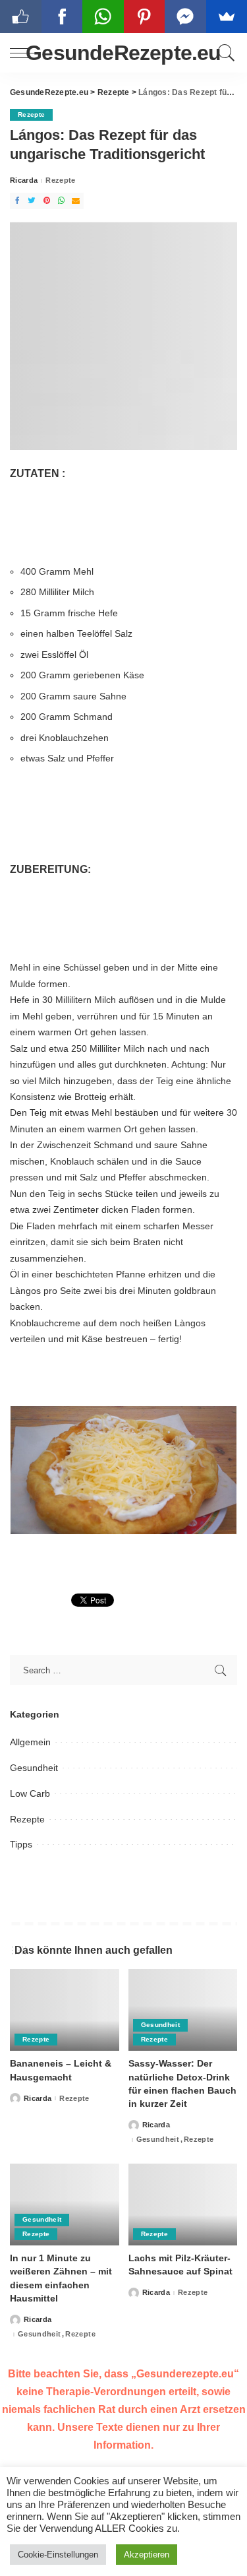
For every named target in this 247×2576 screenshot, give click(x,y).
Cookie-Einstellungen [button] (58, 2555)
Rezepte (31, 114)
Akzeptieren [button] (147, 2555)
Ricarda (24, 180)
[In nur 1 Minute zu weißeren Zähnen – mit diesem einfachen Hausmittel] (65, 2205)
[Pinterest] (47, 201)
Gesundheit (34, 1768)
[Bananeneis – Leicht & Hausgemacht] (65, 2010)
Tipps (21, 1844)
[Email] (76, 201)
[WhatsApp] (61, 201)
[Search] (224, 53)
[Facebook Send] (185, 16)
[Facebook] (17, 201)
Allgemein (30, 1742)
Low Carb (30, 1793)
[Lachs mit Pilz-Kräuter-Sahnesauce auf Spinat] (183, 2205)
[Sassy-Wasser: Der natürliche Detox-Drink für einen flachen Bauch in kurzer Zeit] (183, 2010)
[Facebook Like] (21, 16)
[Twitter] (32, 201)
